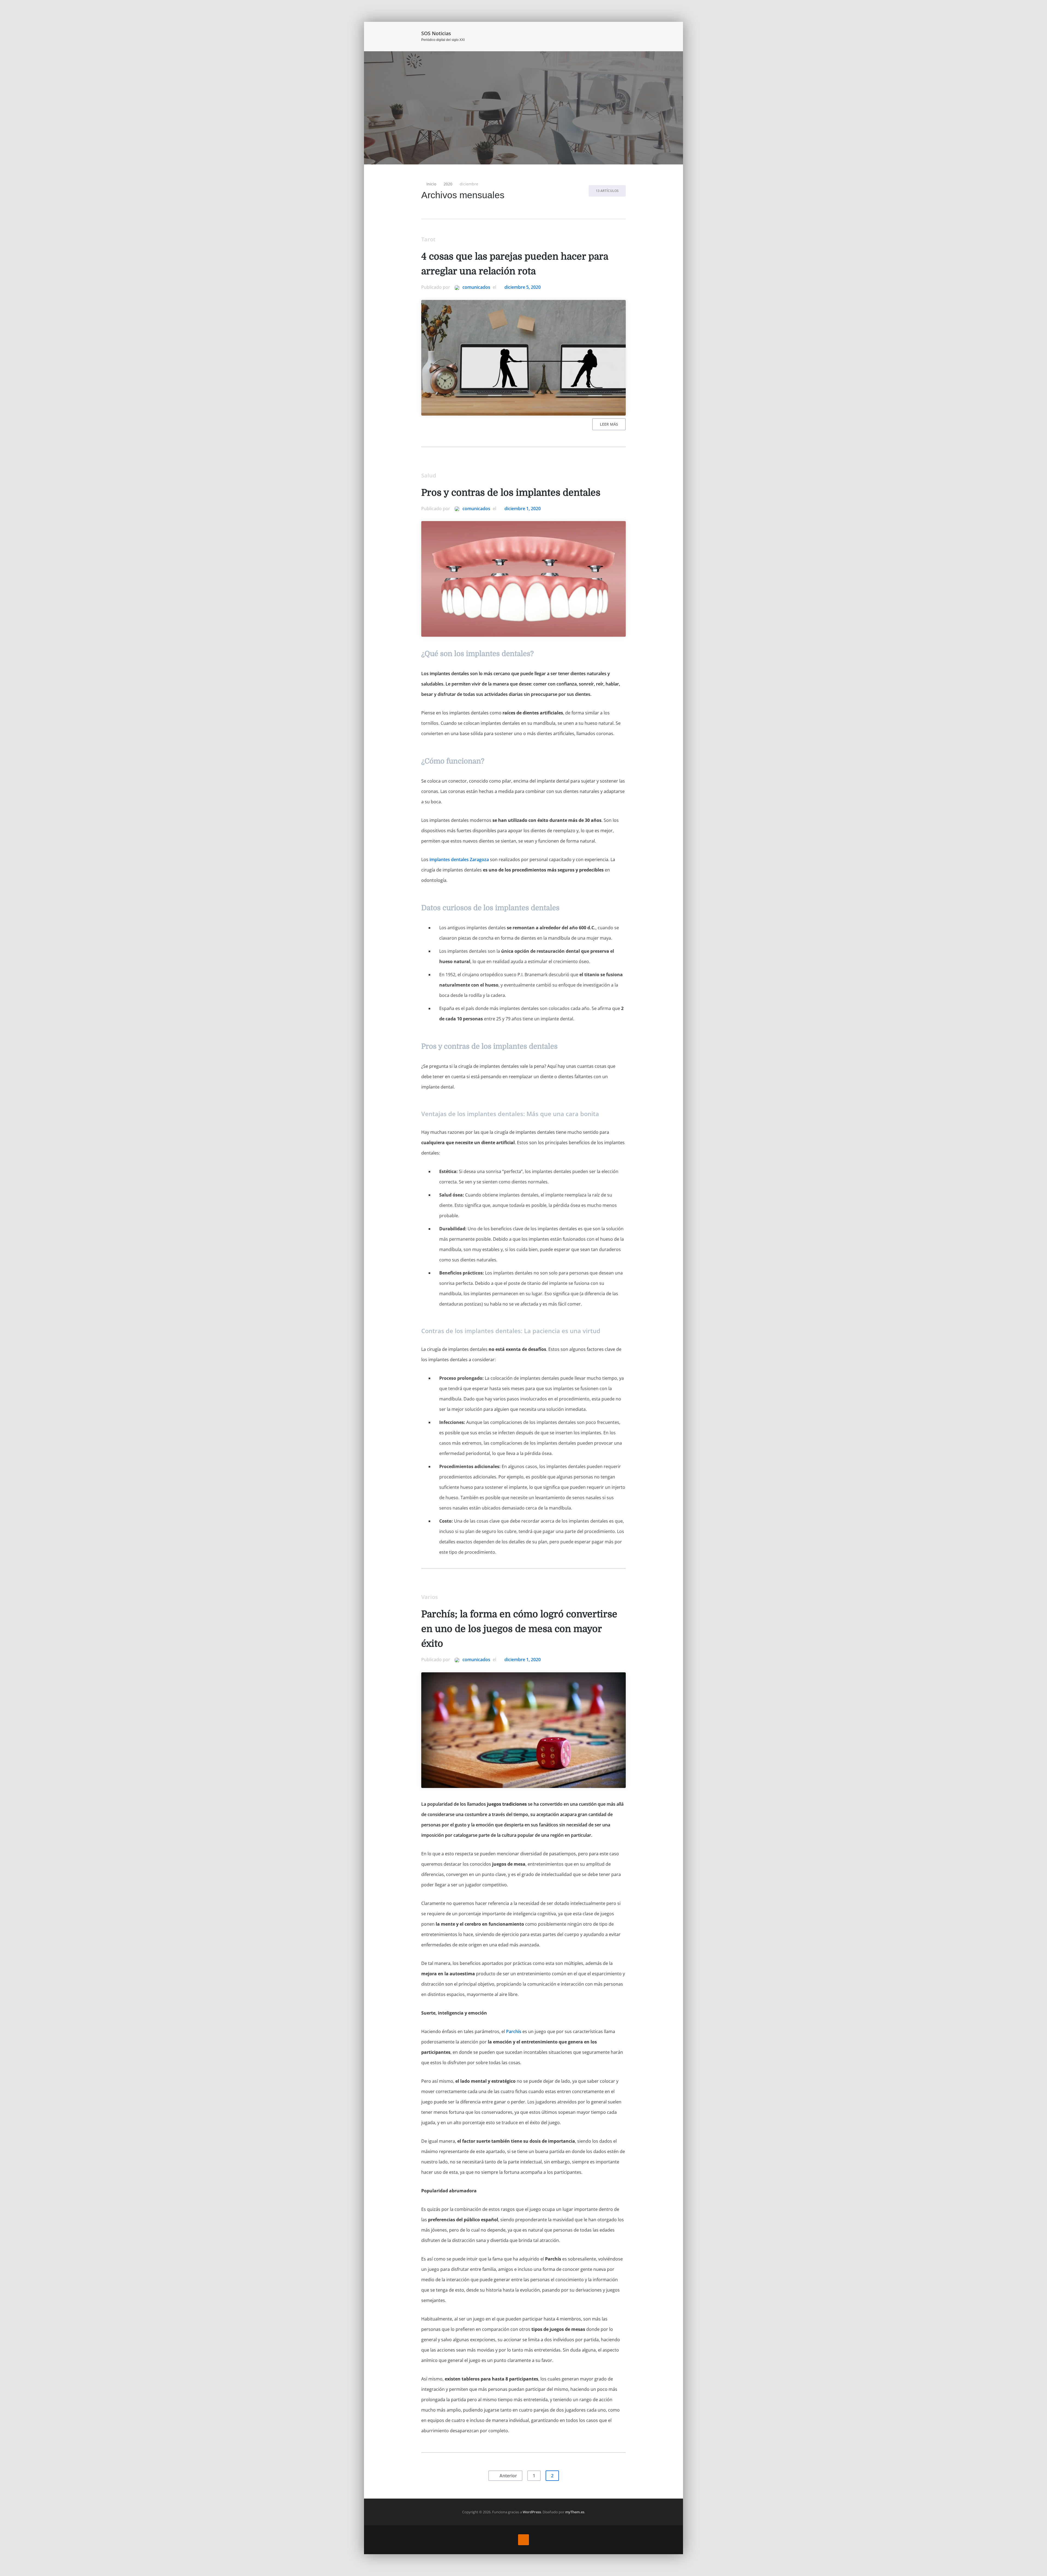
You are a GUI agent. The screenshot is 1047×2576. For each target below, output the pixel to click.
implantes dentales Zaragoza (459, 859)
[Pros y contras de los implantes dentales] (523, 579)
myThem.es (575, 2512)
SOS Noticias (436, 33)
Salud (429, 475)
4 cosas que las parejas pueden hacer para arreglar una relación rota (515, 264)
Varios (430, 1597)
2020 (448, 184)
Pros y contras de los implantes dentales (511, 493)
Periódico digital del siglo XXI (443, 40)
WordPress (532, 2512)
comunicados (476, 287)
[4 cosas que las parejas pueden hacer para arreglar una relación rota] (523, 358)
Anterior (508, 2476)
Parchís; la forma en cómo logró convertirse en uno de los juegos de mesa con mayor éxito (519, 1629)
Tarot (428, 239)
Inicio (605, 35)
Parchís (514, 2031)
